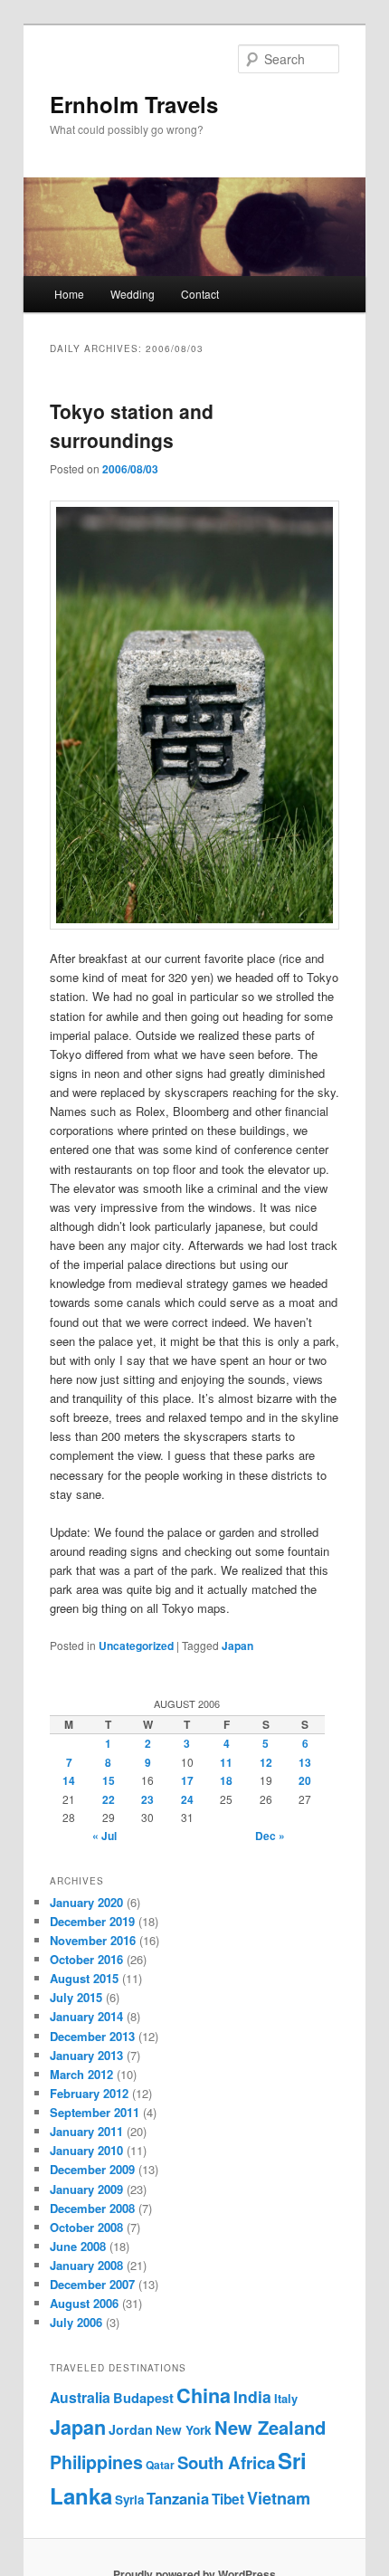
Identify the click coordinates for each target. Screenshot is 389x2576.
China (204, 2395)
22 (109, 1799)
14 (69, 1780)
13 (305, 1762)
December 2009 (92, 2169)
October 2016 (86, 1959)
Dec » (270, 1836)
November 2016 (93, 1940)
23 (147, 1799)
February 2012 (89, 2093)
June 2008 (78, 2246)
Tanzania (178, 2498)
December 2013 (92, 2036)
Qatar (160, 2465)
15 (109, 1780)
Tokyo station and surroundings (132, 425)
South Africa (226, 2462)
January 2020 (86, 1902)
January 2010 (86, 2150)
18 (226, 1780)
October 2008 (86, 2227)
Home (69, 294)
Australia (80, 2397)
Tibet (228, 2499)
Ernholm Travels (134, 104)
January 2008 (86, 2265)
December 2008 (92, 2208)
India (252, 2396)
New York (184, 2430)
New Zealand (270, 2427)
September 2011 (95, 2112)
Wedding (133, 294)
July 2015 (76, 1997)
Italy (286, 2399)
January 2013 (86, 2055)
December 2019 (92, 1921)
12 (266, 1762)
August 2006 (84, 2303)
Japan (237, 1646)
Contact (200, 294)
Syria (129, 2500)
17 (187, 1780)
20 (305, 1780)
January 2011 (86, 2131)
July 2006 (76, 2322)
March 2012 (81, 2074)
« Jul (104, 1836)
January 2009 (86, 2189)
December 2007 (92, 2284)
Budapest (143, 2398)
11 (226, 1762)
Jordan (131, 2429)
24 (187, 1799)
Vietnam (279, 2498)
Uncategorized (136, 1646)
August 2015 (84, 1978)
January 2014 (86, 2016)
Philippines (96, 2462)
